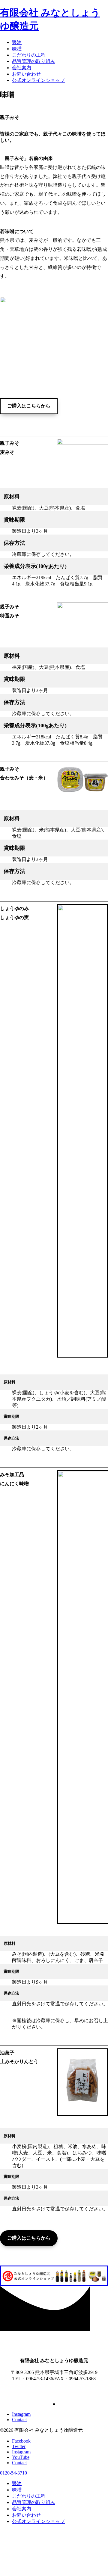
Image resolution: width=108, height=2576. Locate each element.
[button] (29, 406)
